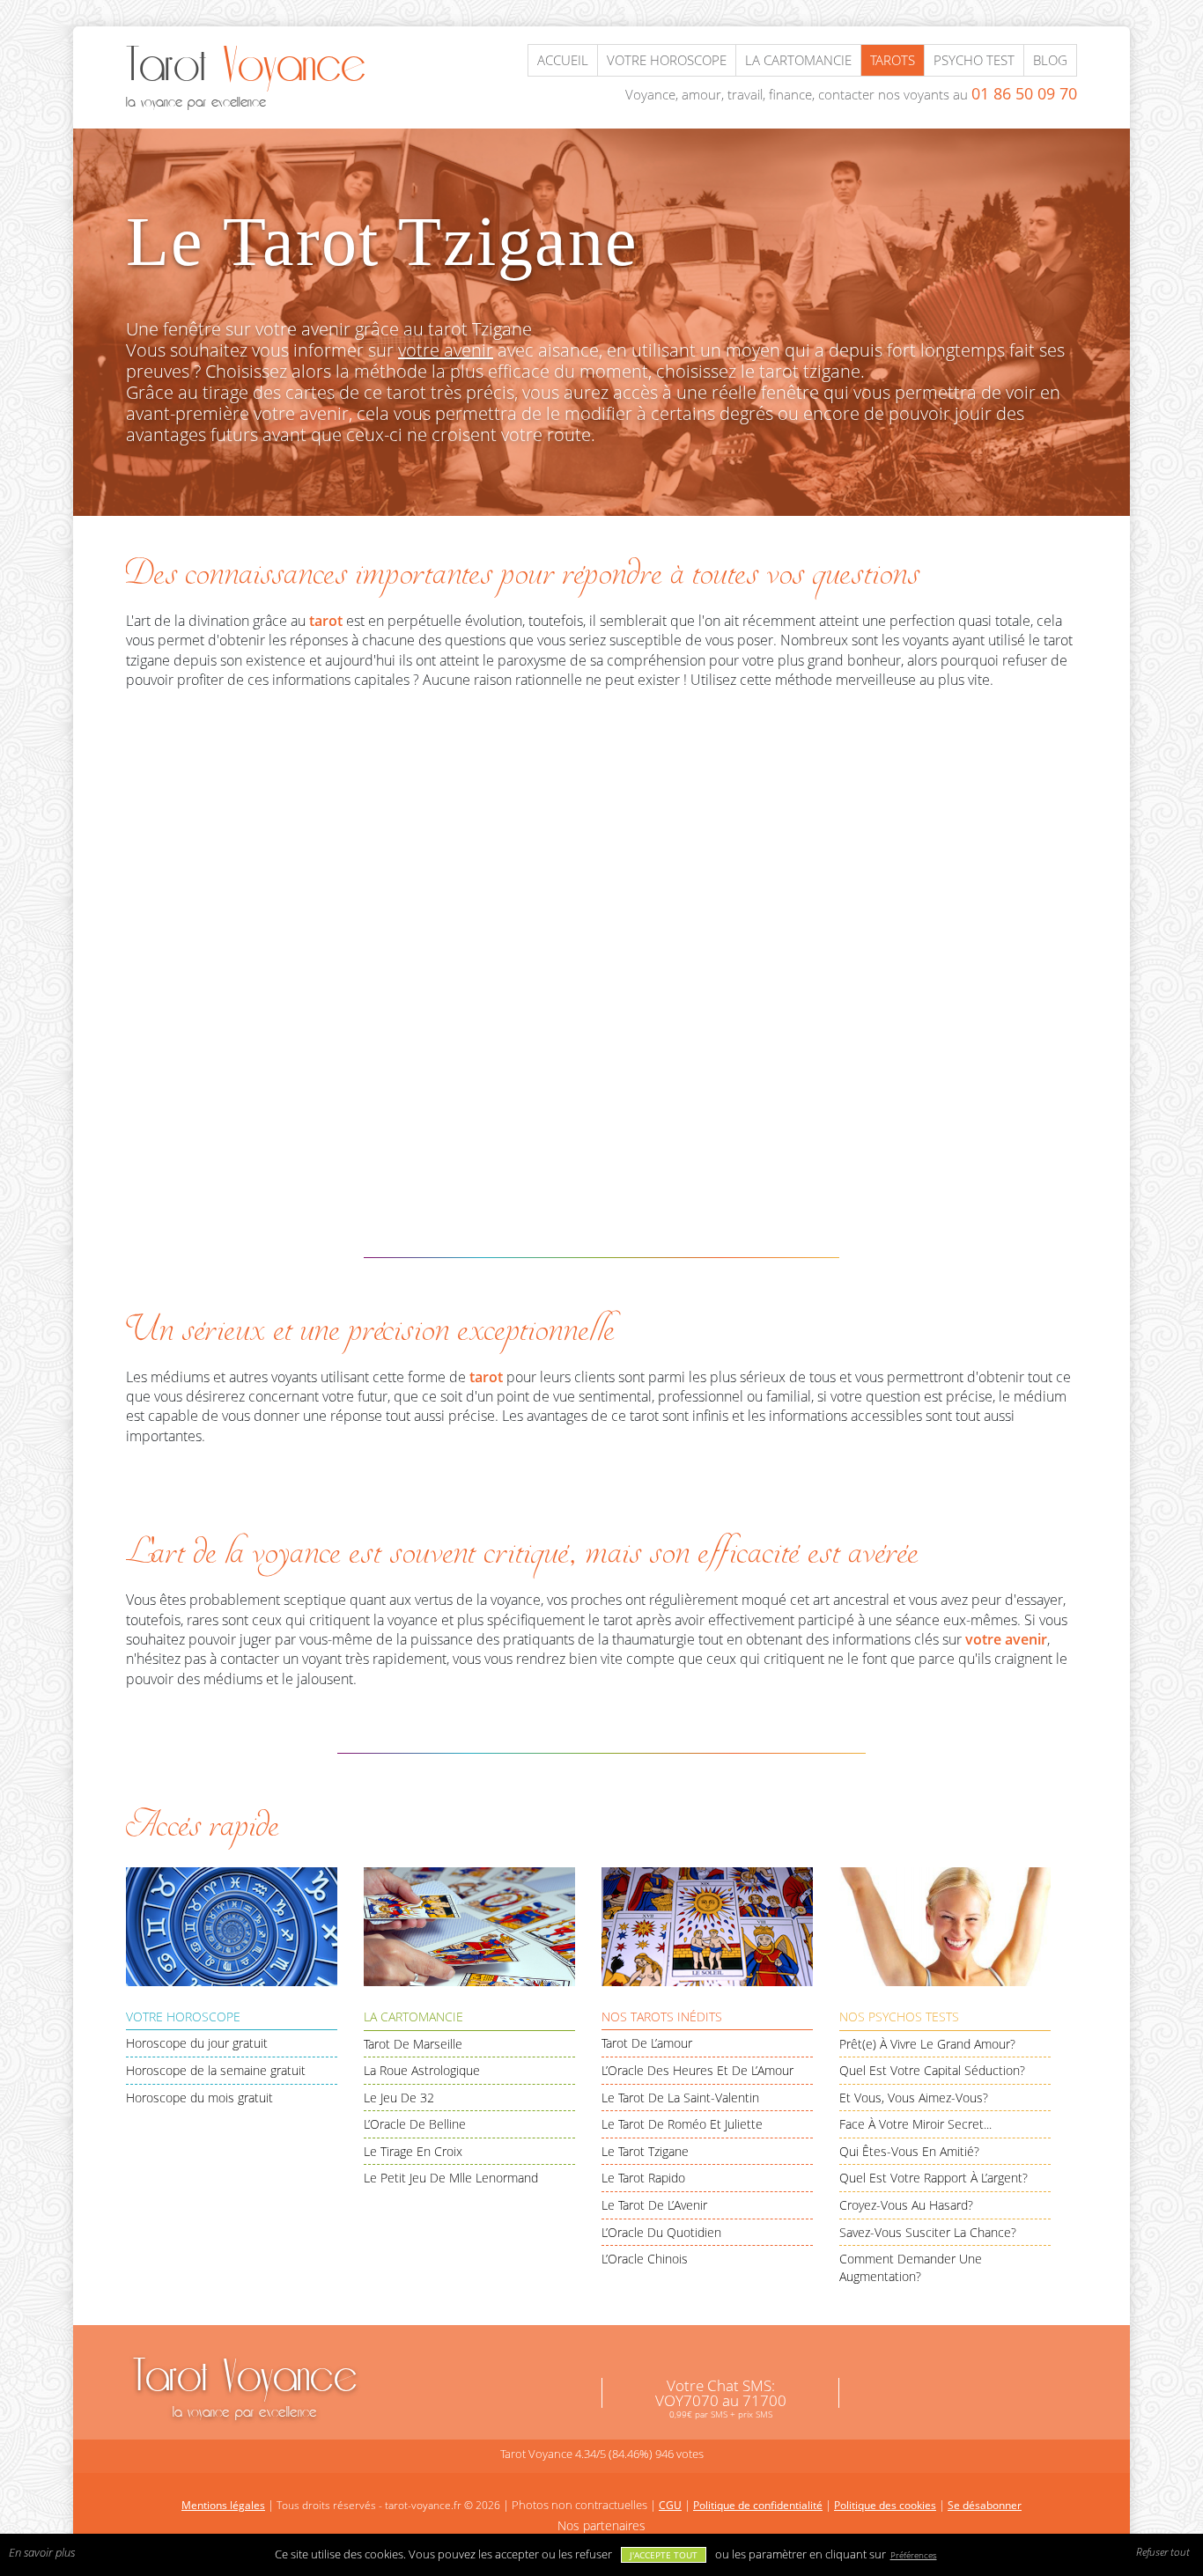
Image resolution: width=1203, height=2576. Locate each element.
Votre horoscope (667, 60)
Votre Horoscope (183, 2017)
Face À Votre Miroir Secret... (915, 2124)
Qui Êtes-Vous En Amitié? (909, 2151)
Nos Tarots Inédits (662, 2017)
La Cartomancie (413, 2017)
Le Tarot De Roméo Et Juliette (682, 2124)
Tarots (893, 60)
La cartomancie (798, 60)
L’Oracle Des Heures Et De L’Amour (697, 2070)
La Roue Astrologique (422, 2070)
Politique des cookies (885, 2505)
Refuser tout (1163, 2552)
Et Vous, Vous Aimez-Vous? (914, 2098)
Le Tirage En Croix (413, 2151)
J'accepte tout (664, 2555)
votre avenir (446, 350)
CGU (670, 2505)
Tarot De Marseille (413, 2044)
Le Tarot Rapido (643, 2178)
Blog (1050, 60)
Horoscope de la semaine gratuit (216, 2070)
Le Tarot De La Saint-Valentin (680, 2098)
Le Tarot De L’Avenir (654, 2205)
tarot (326, 621)
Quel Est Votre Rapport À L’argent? (934, 2178)
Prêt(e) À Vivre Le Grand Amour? (927, 2044)
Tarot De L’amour (647, 2043)
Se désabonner (985, 2505)
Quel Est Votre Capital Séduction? (932, 2070)
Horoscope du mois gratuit (199, 2098)
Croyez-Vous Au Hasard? (906, 2205)
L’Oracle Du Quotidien (661, 2232)
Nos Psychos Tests (899, 2017)
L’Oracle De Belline (415, 2124)
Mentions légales (223, 2505)
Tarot (245, 2385)
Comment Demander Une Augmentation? (911, 2267)
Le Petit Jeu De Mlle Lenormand (451, 2178)
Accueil (563, 60)
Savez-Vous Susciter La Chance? (928, 2232)
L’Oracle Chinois (645, 2259)
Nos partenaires (601, 2525)
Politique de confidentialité (758, 2505)
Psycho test (974, 60)
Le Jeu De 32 (399, 2098)
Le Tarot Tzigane (645, 2151)
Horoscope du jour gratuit (197, 2043)
